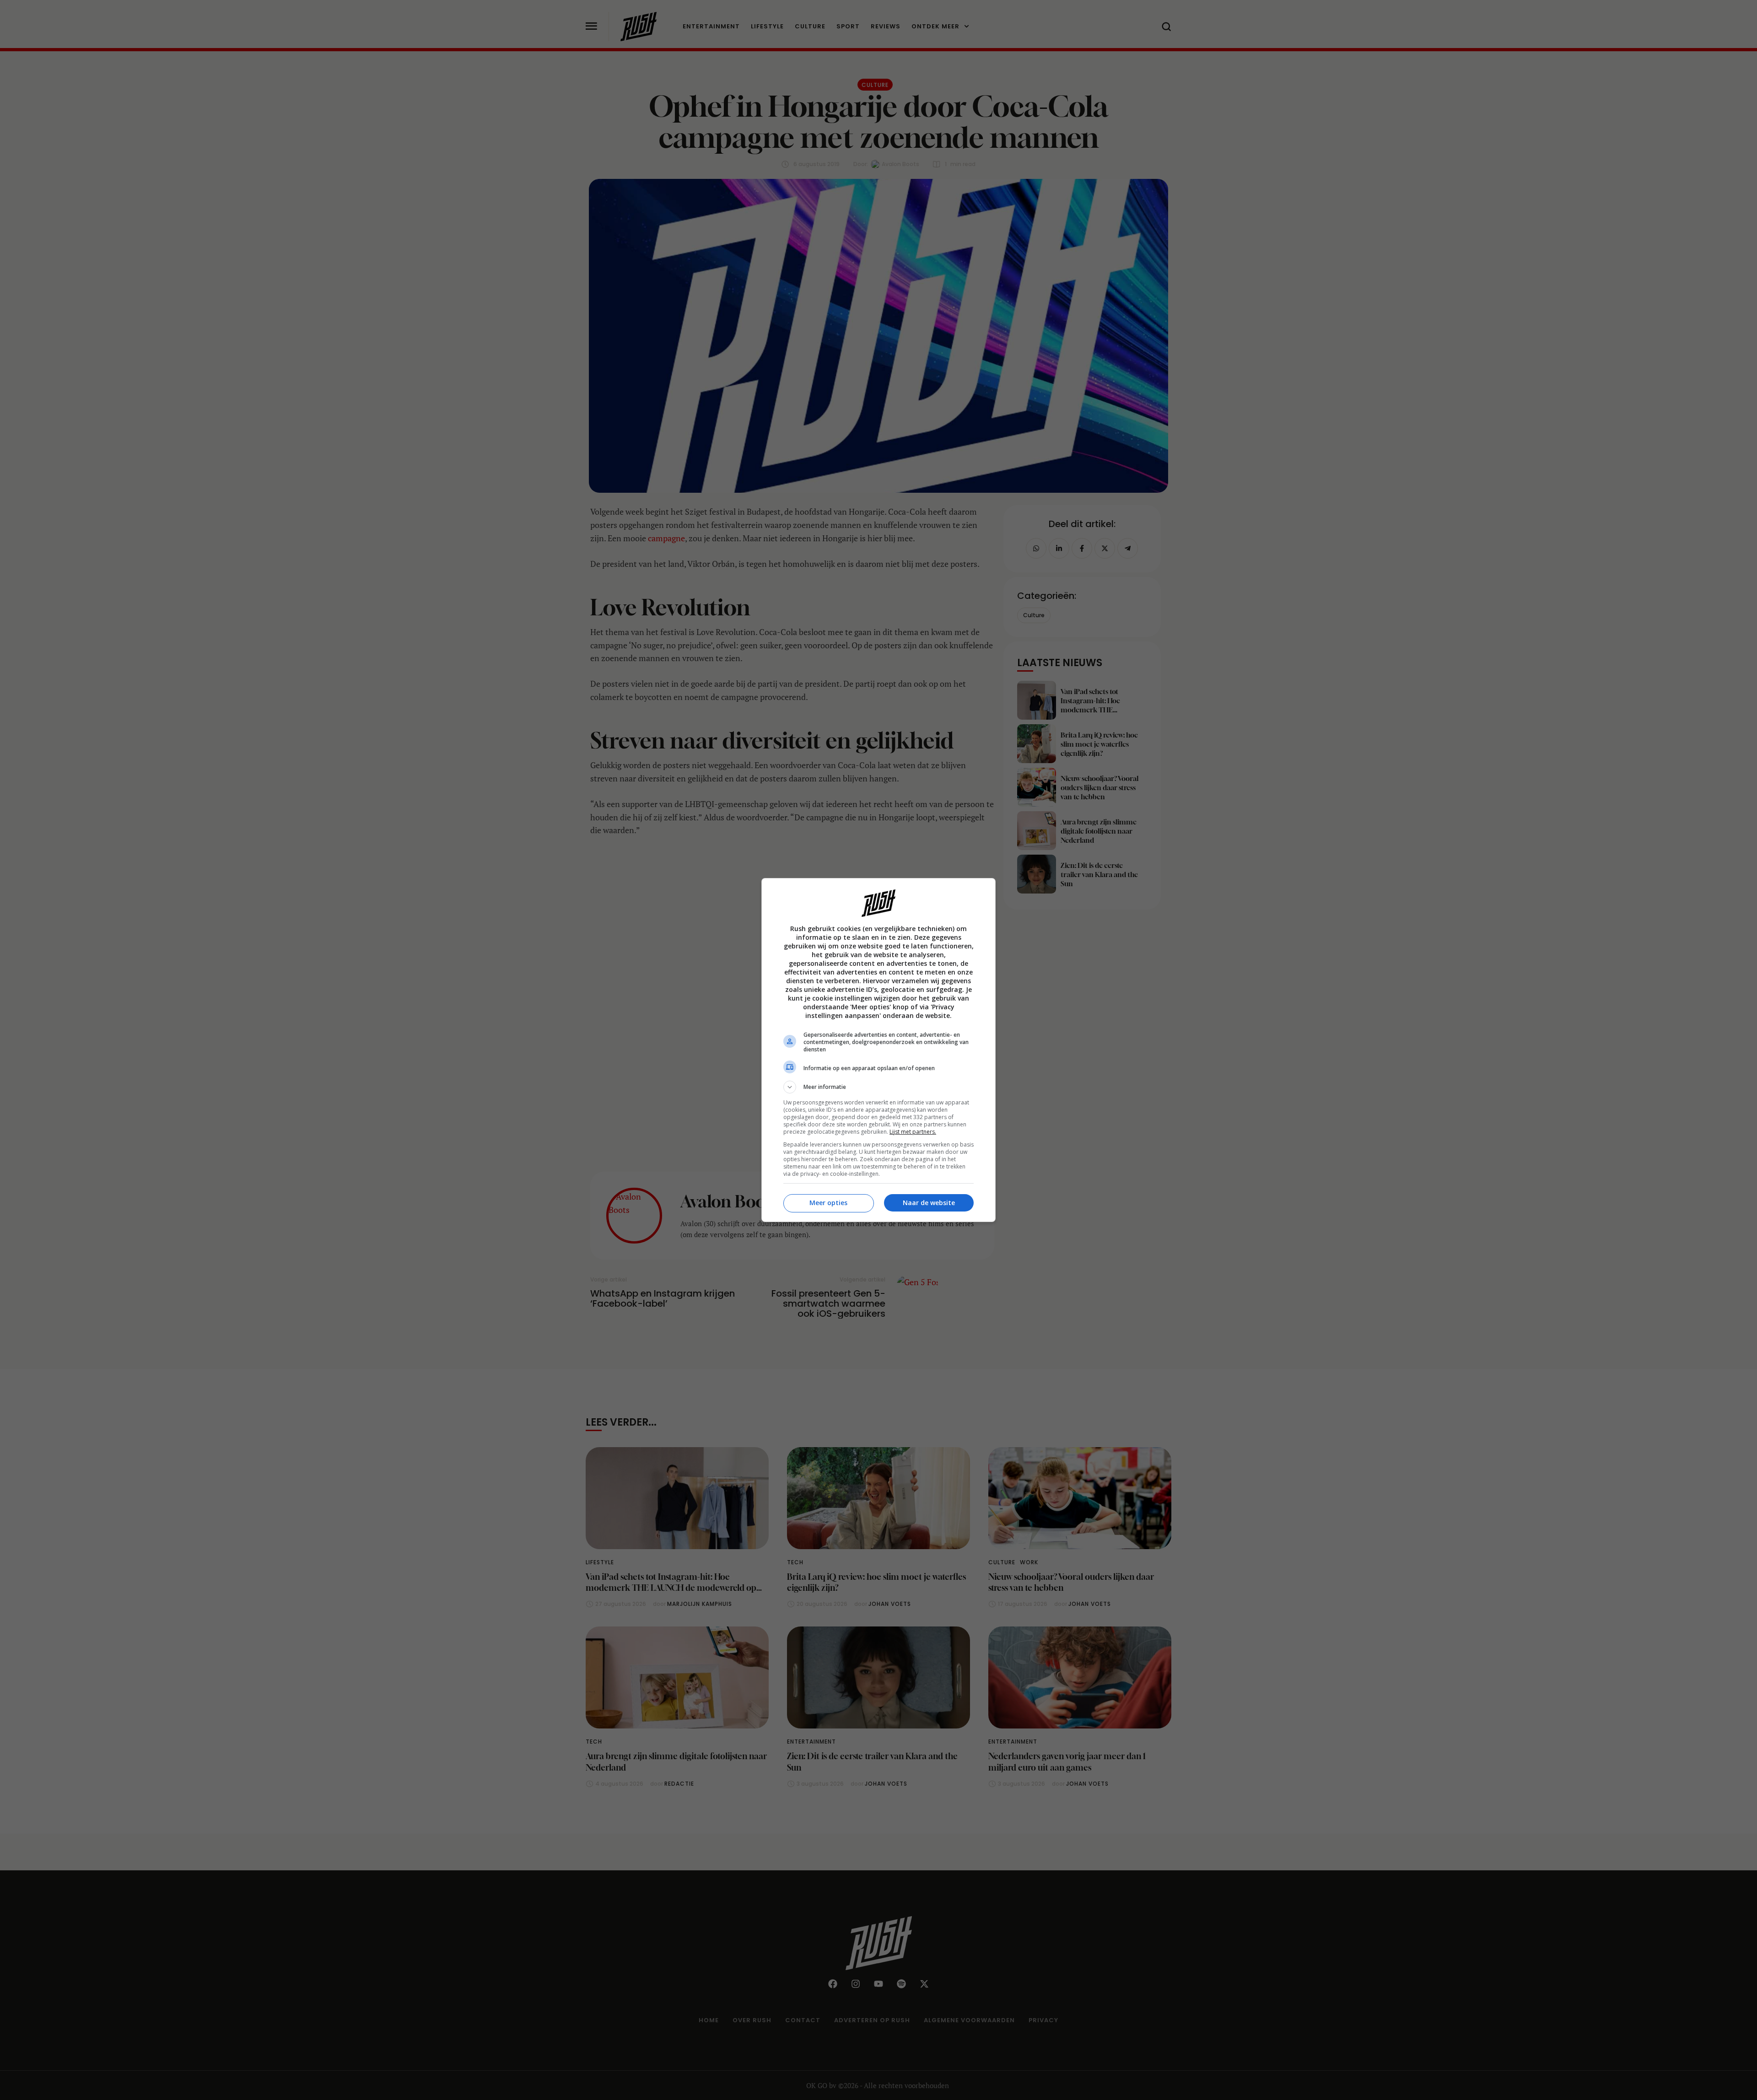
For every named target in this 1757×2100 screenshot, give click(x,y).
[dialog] (878, 1050)
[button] (878, 1087)
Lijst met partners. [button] (913, 1132)
